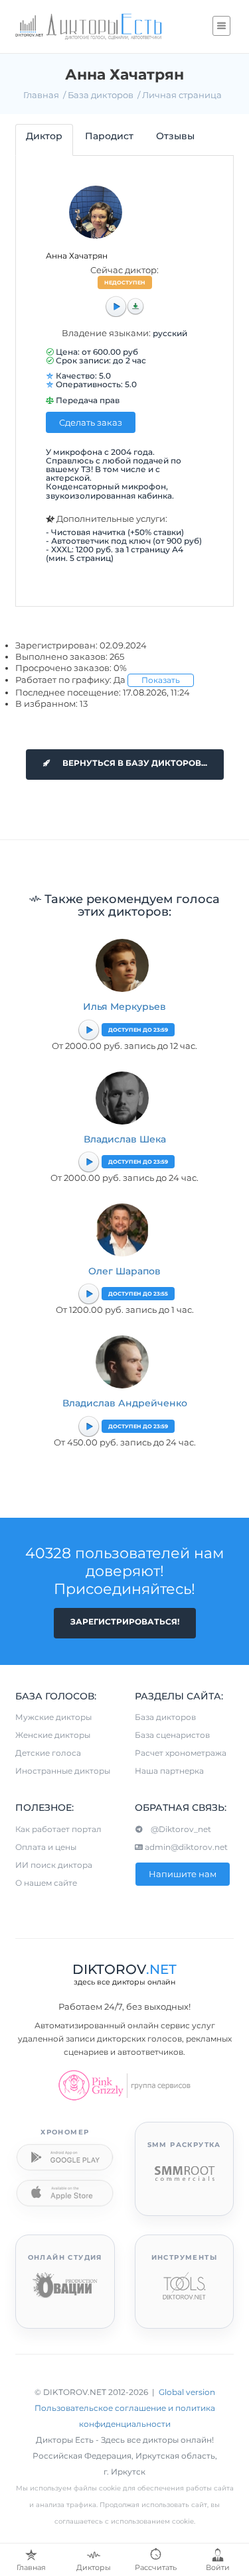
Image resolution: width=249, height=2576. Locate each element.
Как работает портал (58, 1829)
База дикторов (101, 95)
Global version (187, 2392)
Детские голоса (48, 1753)
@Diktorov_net (177, 1829)
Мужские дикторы (53, 1717)
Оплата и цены (46, 1847)
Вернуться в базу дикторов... (134, 763)
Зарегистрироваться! (125, 1622)
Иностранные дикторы (63, 1771)
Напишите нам (183, 1874)
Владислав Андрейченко (125, 1403)
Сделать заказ (91, 422)
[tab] (44, 140)
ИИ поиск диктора (54, 1865)
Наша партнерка (169, 1771)
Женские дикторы (53, 1735)
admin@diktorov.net (185, 1847)
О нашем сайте (46, 1883)
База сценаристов (172, 1735)
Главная (41, 95)
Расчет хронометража (181, 1753)
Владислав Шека (125, 1139)
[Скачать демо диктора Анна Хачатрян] (135, 306)
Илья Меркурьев (124, 1007)
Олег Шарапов (124, 1271)
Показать (161, 680)
